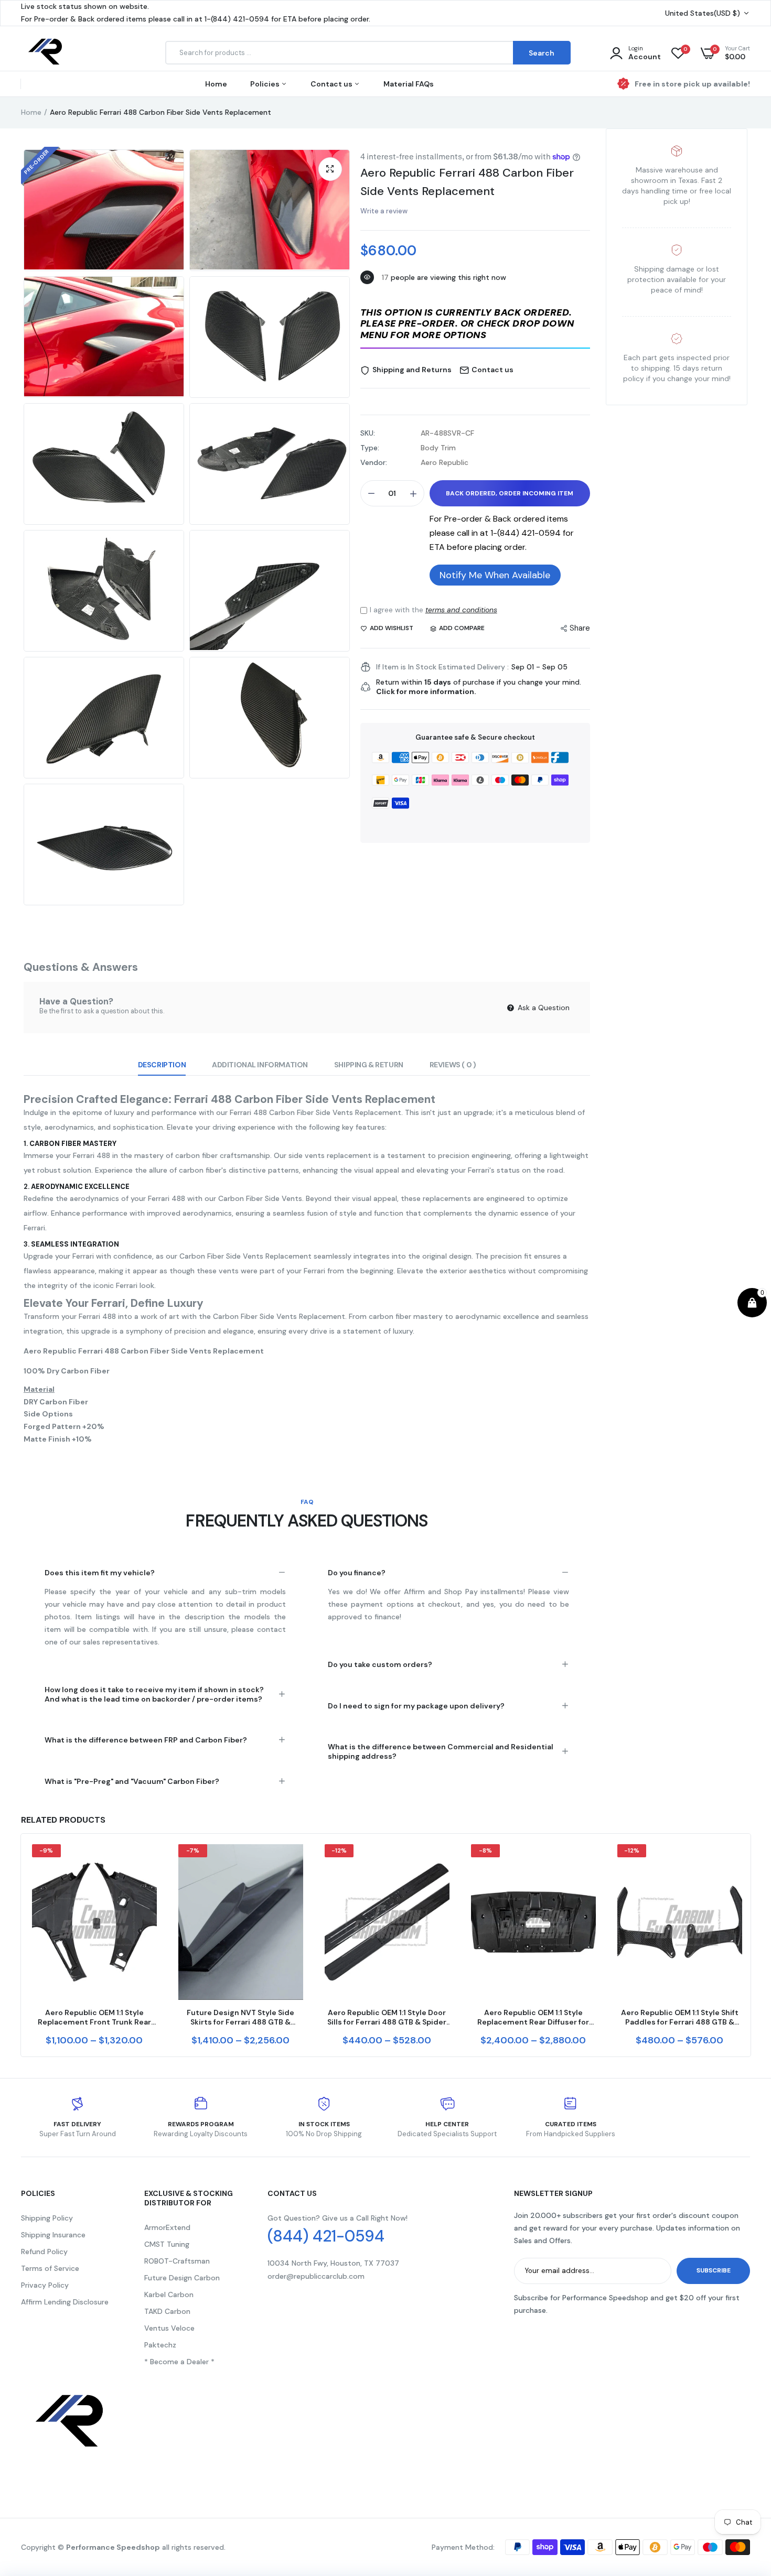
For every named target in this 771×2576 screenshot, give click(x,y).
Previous (21, 1945)
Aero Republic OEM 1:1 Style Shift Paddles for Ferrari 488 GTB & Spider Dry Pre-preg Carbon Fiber (679, 2017)
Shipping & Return (369, 1065)
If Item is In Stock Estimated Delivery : (442, 667)
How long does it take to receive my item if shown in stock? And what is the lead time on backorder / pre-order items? (154, 1694)
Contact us (332, 84)
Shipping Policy (47, 2218)
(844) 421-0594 (326, 2236)
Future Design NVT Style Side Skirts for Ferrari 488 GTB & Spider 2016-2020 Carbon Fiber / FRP (240, 2017)
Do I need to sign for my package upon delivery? (416, 1706)
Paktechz (160, 2345)
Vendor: (374, 462)
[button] (475, 325)
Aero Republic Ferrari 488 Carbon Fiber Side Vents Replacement (467, 182)
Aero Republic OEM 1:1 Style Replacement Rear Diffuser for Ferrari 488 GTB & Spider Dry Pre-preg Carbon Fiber (533, 2017)
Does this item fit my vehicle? (100, 1573)
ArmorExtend (167, 2227)
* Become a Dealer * (179, 2362)
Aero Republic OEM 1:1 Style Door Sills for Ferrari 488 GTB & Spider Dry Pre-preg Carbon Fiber (387, 2017)
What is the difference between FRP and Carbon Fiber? (146, 1740)
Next (750, 1945)
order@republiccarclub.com (316, 2276)
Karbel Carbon (169, 2294)
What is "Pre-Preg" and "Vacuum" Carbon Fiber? (132, 1781)
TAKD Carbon (167, 2311)
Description (162, 1065)
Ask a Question (543, 1008)
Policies (266, 84)
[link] (147, 1861)
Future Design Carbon (182, 2278)
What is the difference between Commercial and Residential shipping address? (441, 1751)
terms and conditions (461, 610)
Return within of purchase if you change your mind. (479, 687)
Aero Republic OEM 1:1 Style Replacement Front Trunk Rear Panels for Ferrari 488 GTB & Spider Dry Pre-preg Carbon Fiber (94, 2017)
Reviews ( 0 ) (453, 1065)
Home (216, 84)
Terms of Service (50, 2268)
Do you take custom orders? (380, 1664)
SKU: (368, 433)
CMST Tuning (167, 2244)
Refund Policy (44, 2252)
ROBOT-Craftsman (177, 2261)
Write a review (384, 211)
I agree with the (433, 610)
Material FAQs (409, 84)
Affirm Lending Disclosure (65, 2302)
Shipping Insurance (53, 2235)
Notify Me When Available (495, 575)
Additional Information (260, 1065)
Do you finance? (357, 1573)
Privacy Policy (45, 2285)
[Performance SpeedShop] (46, 53)
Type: (370, 448)
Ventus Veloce (169, 2328)
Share (580, 628)
